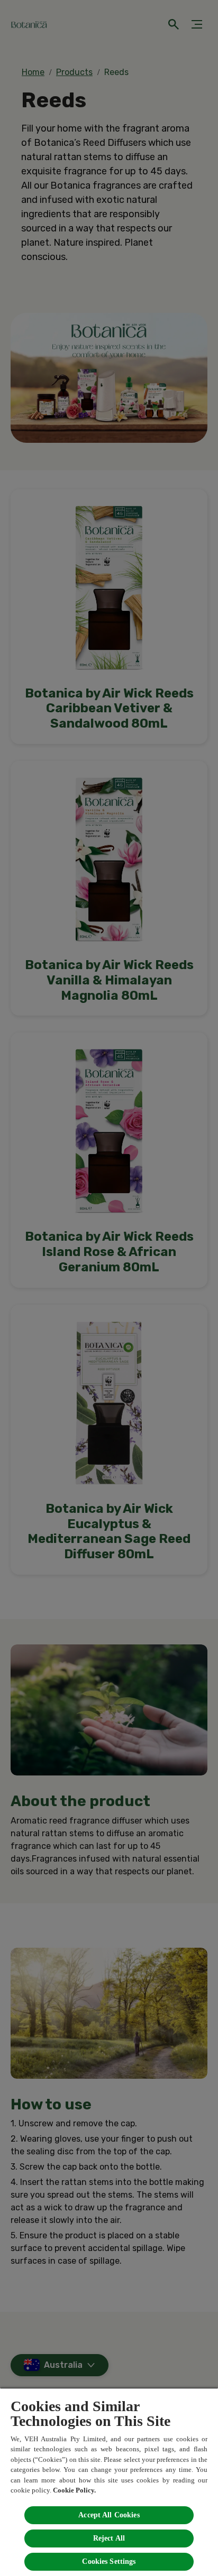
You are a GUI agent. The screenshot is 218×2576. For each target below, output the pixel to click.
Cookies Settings (109, 2561)
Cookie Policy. (74, 2490)
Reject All (109, 2538)
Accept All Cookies (109, 2515)
